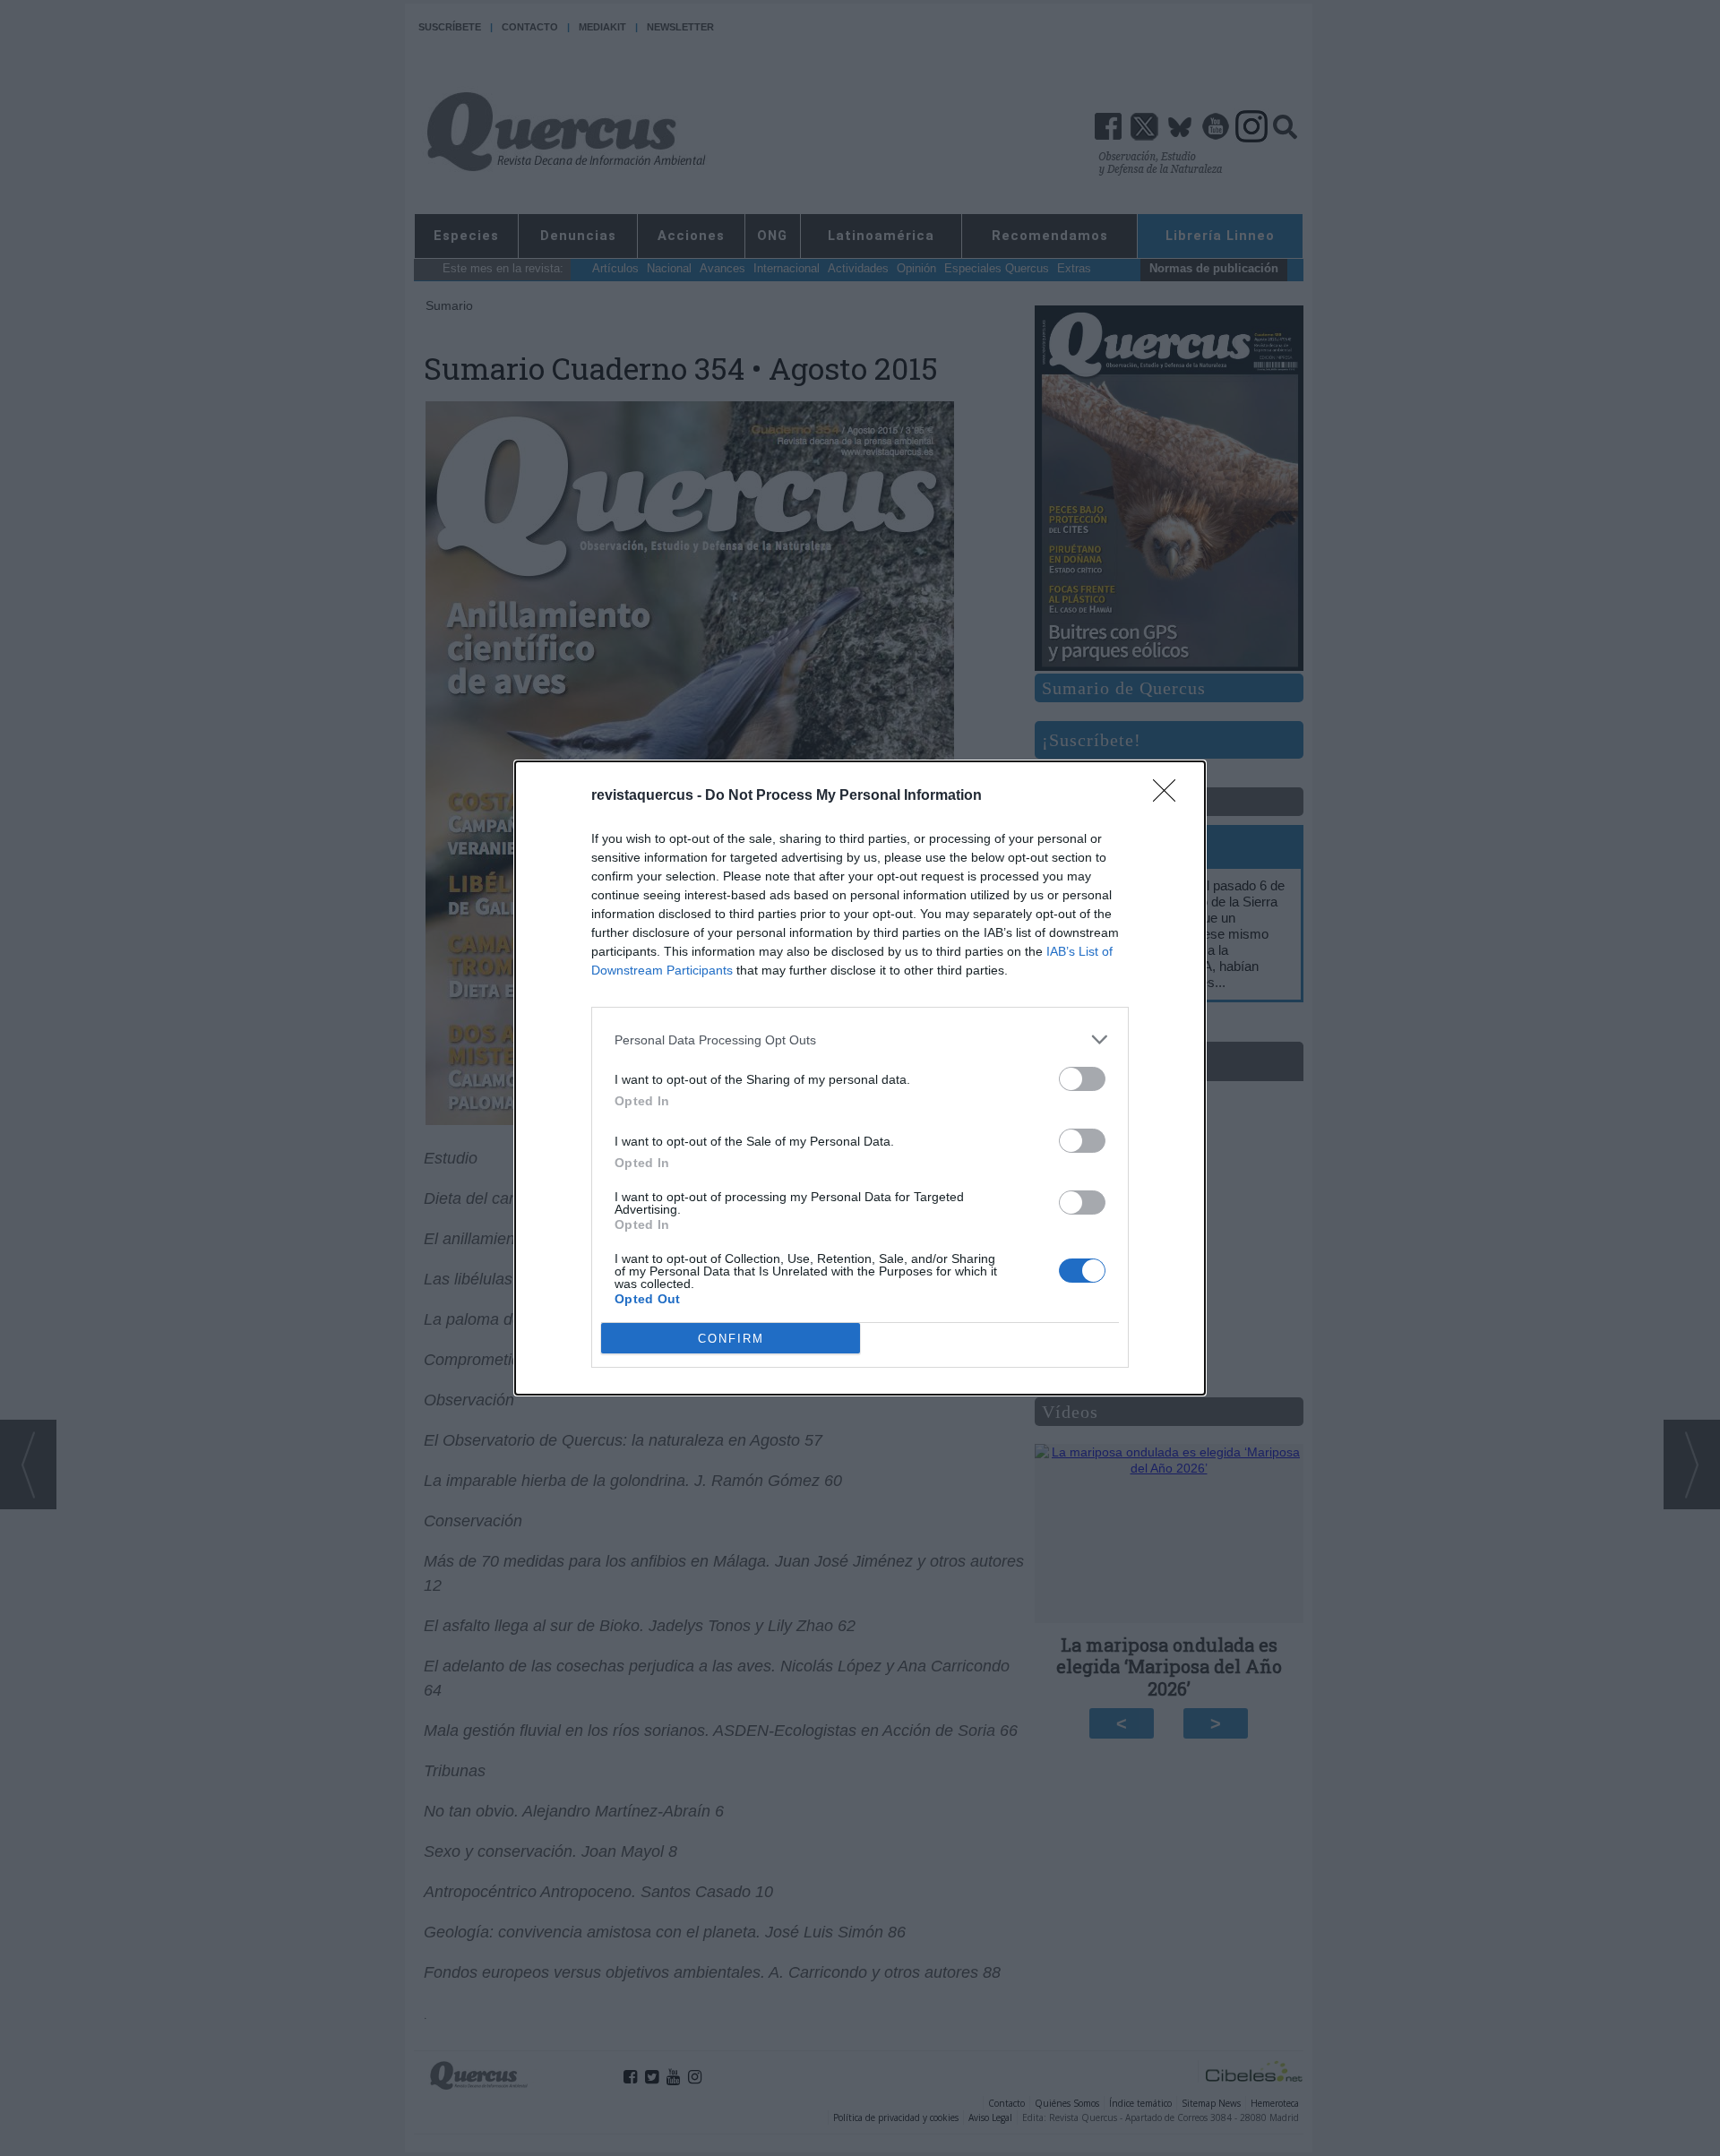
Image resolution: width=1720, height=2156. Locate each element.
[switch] (1082, 1079)
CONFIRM (731, 1339)
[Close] (1170, 796)
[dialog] (860, 1078)
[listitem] (860, 1039)
